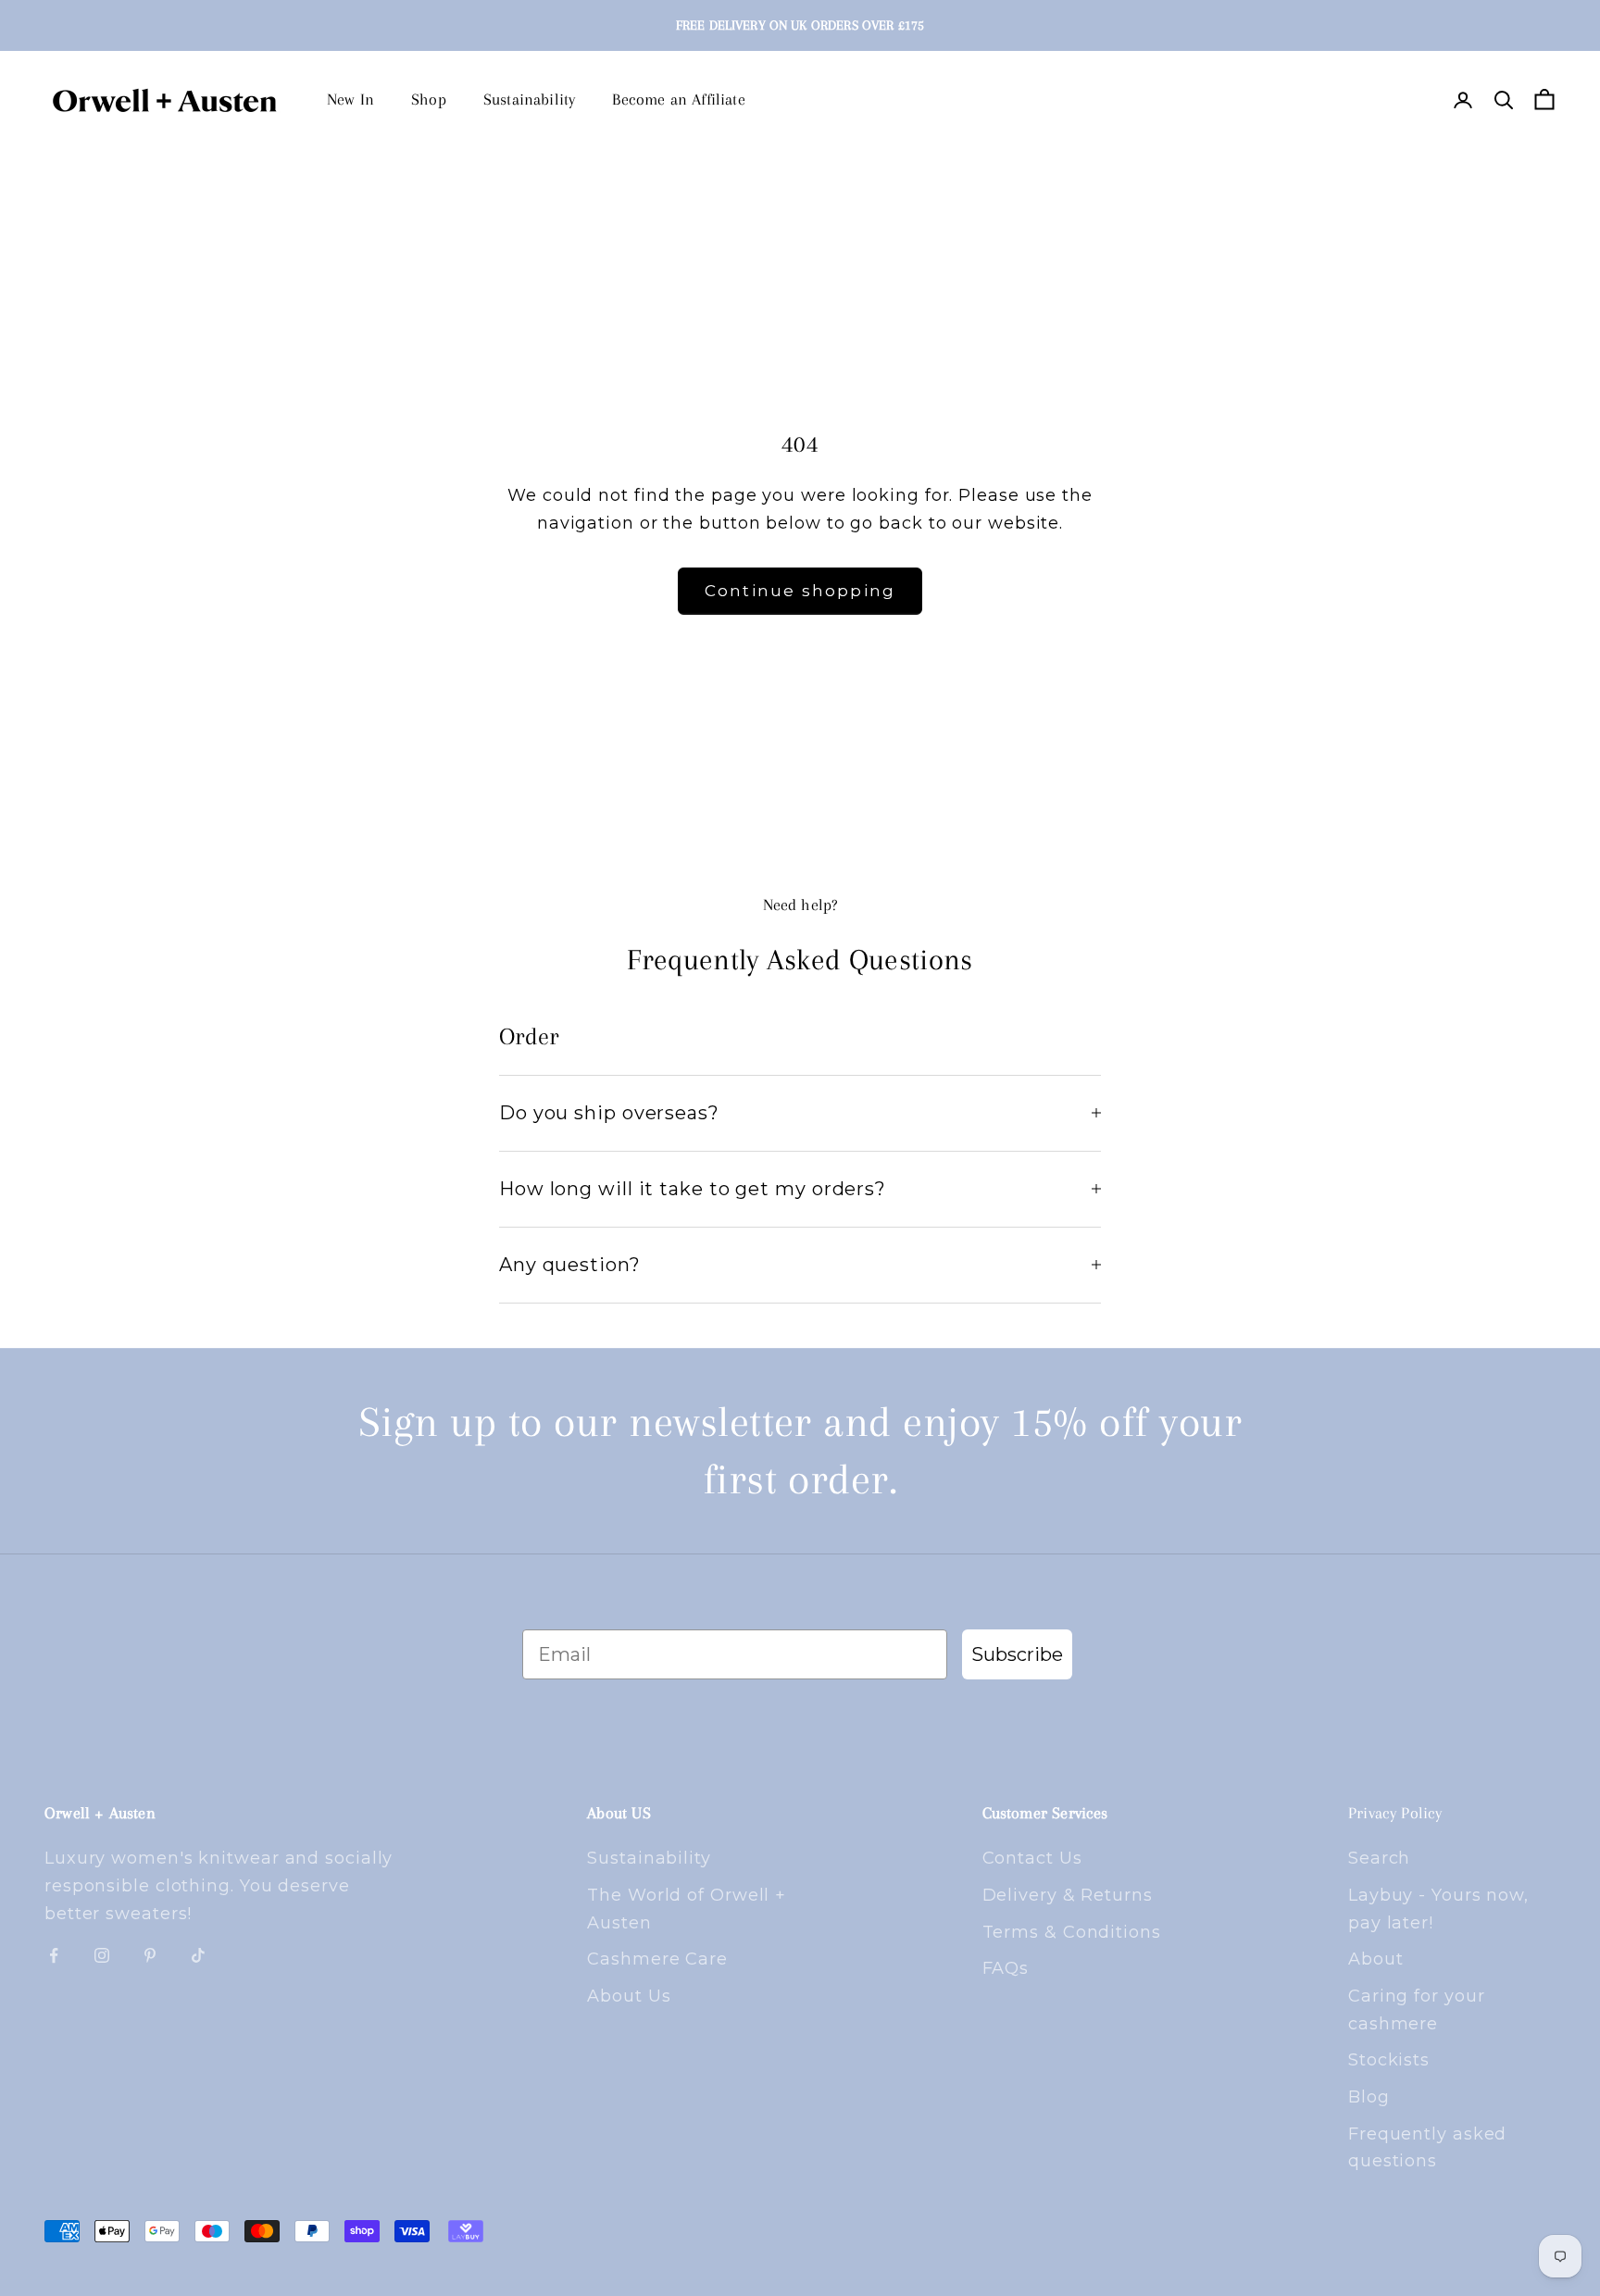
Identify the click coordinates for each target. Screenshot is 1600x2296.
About (1376, 1959)
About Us (629, 1996)
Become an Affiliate (678, 99)
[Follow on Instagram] (102, 1955)
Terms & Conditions (1072, 1932)
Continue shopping (800, 591)
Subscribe (1017, 1654)
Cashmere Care (657, 1959)
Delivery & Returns (1068, 1895)
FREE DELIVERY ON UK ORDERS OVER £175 (800, 25)
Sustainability (530, 99)
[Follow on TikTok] (198, 1955)
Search (1379, 1858)
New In (350, 99)
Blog (1369, 2097)
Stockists (1389, 2060)
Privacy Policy (1395, 1813)
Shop (429, 99)
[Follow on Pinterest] (150, 1955)
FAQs (1006, 1968)
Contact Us (1032, 1858)
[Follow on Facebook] (54, 1955)
